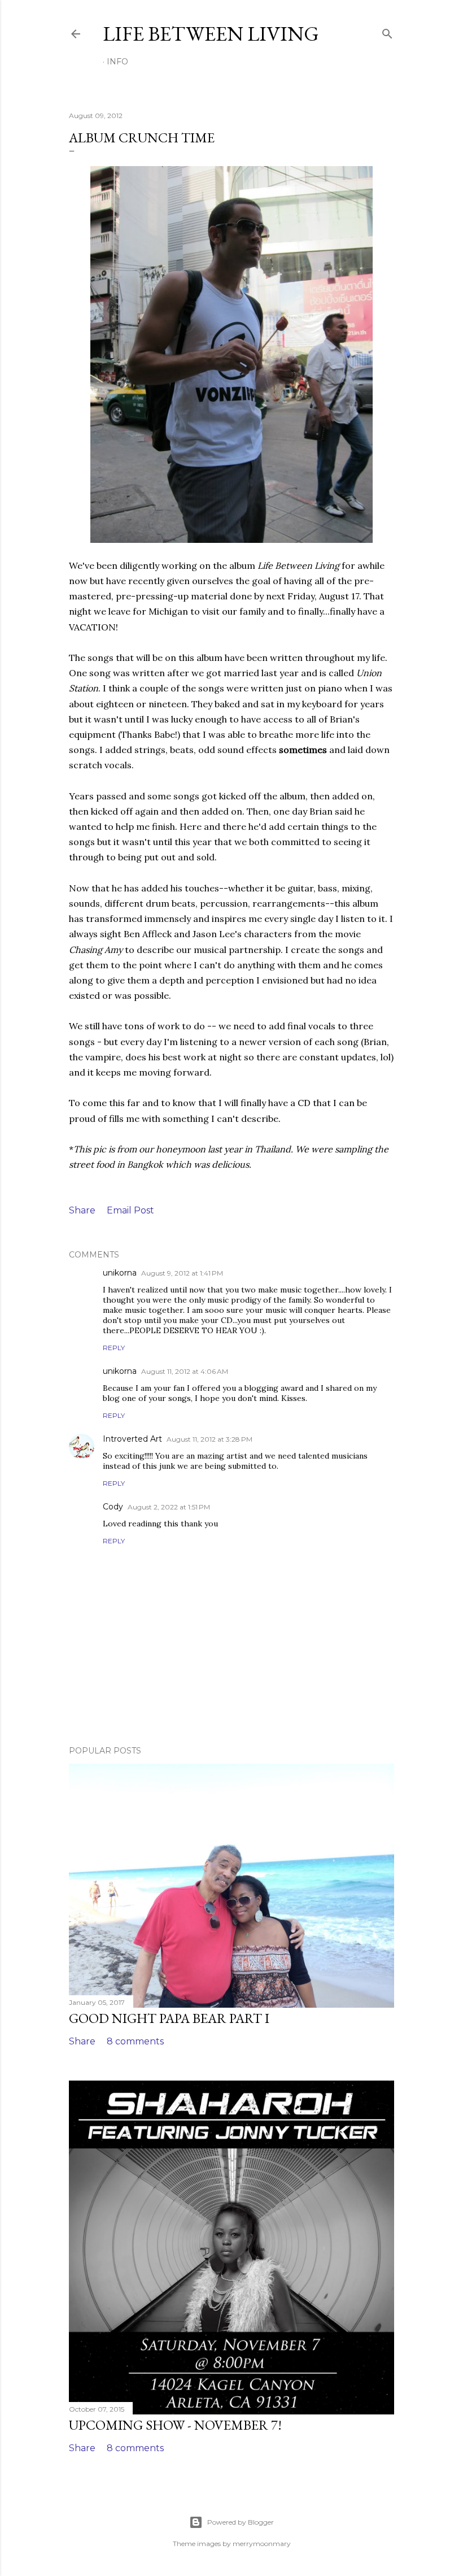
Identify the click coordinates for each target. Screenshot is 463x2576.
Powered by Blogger (241, 2522)
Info (117, 62)
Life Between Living (211, 34)
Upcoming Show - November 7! (175, 2425)
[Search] (387, 31)
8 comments (135, 2041)
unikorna (120, 1273)
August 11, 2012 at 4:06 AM (185, 1371)
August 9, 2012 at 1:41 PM (182, 1273)
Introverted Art (132, 1439)
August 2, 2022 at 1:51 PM (169, 1507)
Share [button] (82, 1210)
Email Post (130, 1210)
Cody (113, 1507)
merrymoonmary (262, 2544)
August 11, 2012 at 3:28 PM (209, 1439)
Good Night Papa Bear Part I (169, 2018)
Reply (114, 1348)
